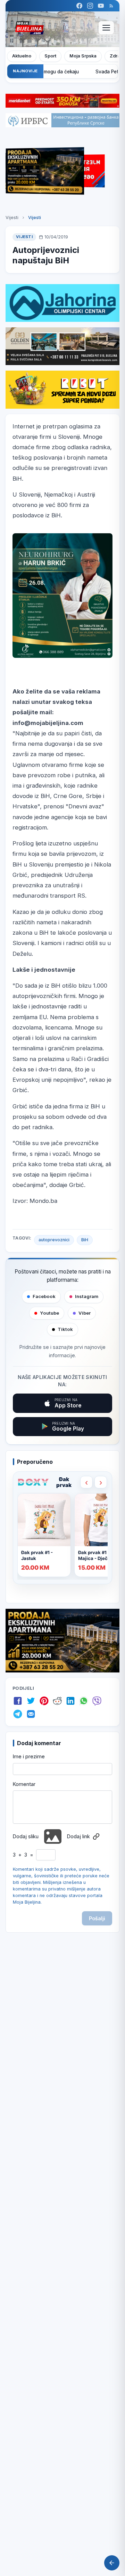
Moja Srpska (83, 56)
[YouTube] (101, 6)
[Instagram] (90, 6)
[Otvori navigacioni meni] (106, 28)
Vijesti (12, 217)
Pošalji (97, 1918)
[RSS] (111, 6)
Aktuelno (22, 56)
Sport (50, 56)
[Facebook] (79, 6)
